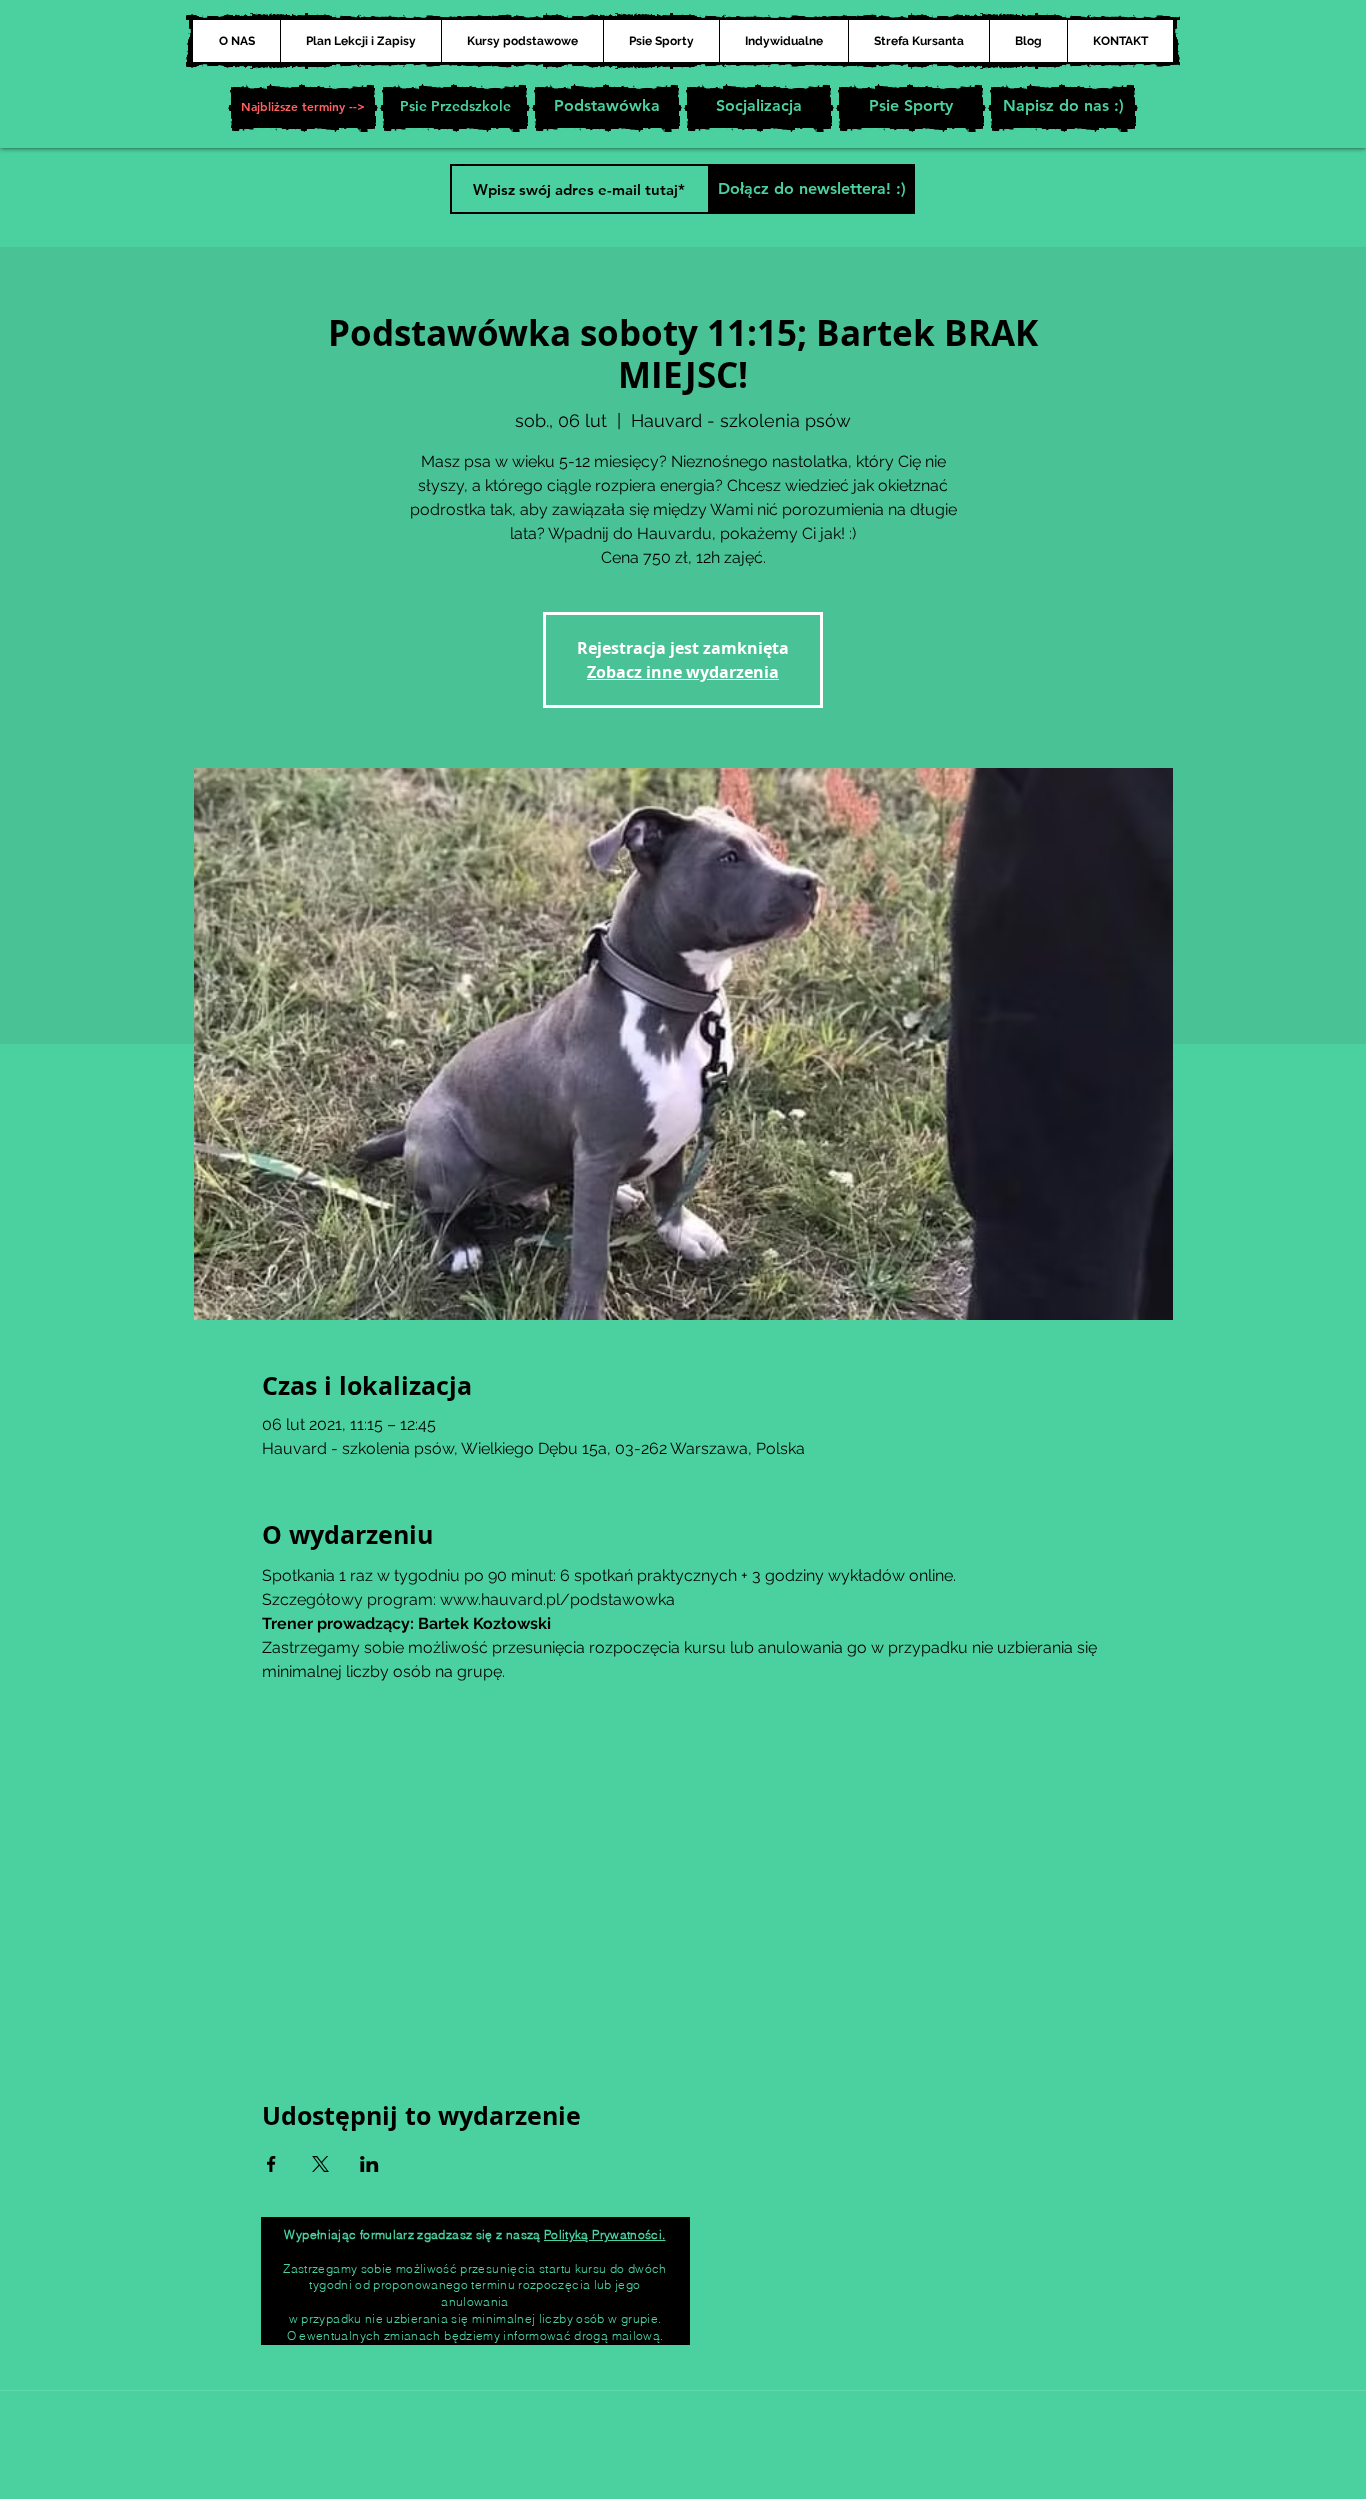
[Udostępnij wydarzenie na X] (320, 2164)
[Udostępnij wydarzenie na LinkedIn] (369, 2164)
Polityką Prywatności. (605, 2234)
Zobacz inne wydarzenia (683, 672)
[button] (303, 108)
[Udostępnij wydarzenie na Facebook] (271, 2164)
